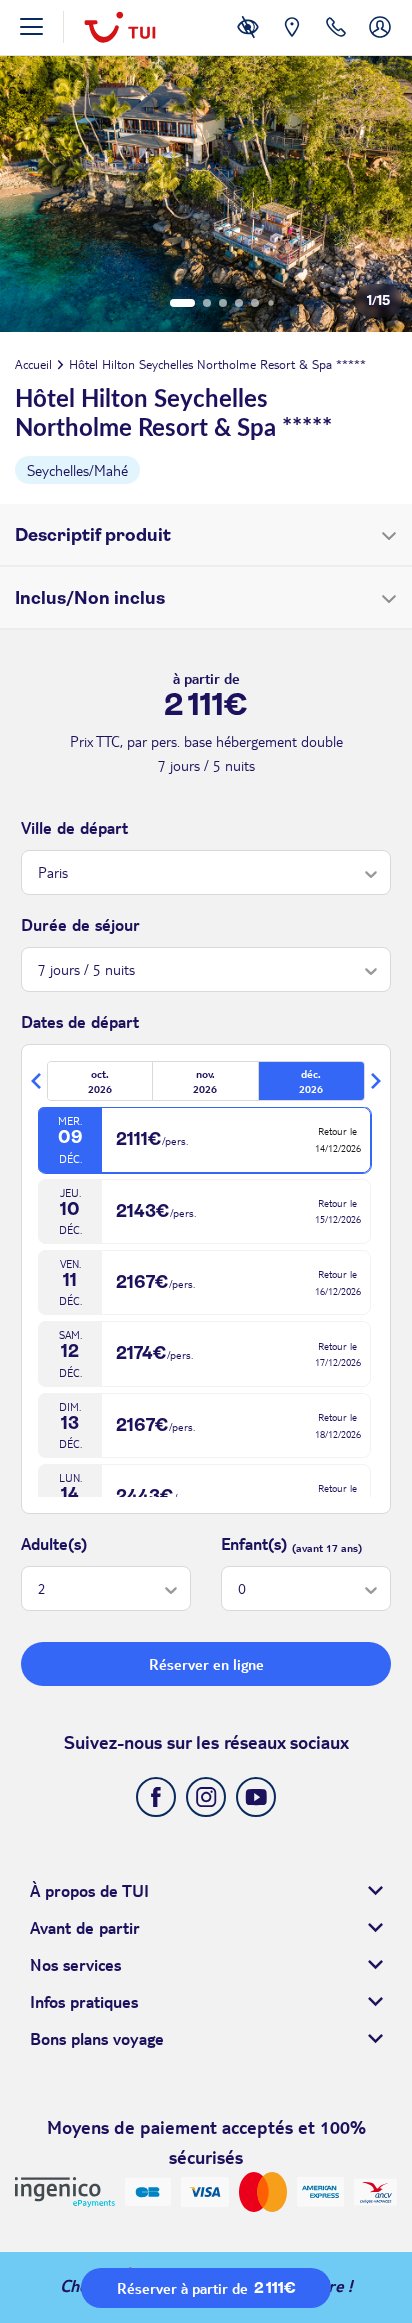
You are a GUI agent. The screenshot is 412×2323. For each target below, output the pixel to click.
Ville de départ (74, 827)
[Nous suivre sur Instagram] (206, 1797)
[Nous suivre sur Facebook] (156, 1797)
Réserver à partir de (206, 2287)
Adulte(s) (54, 1543)
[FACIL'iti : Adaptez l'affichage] (248, 42)
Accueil (33, 364)
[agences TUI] (292, 42)
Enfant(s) (254, 1543)
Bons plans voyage (97, 2038)
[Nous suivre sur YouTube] (256, 1797)
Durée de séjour (80, 924)
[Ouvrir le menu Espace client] (380, 42)
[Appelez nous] (336, 42)
